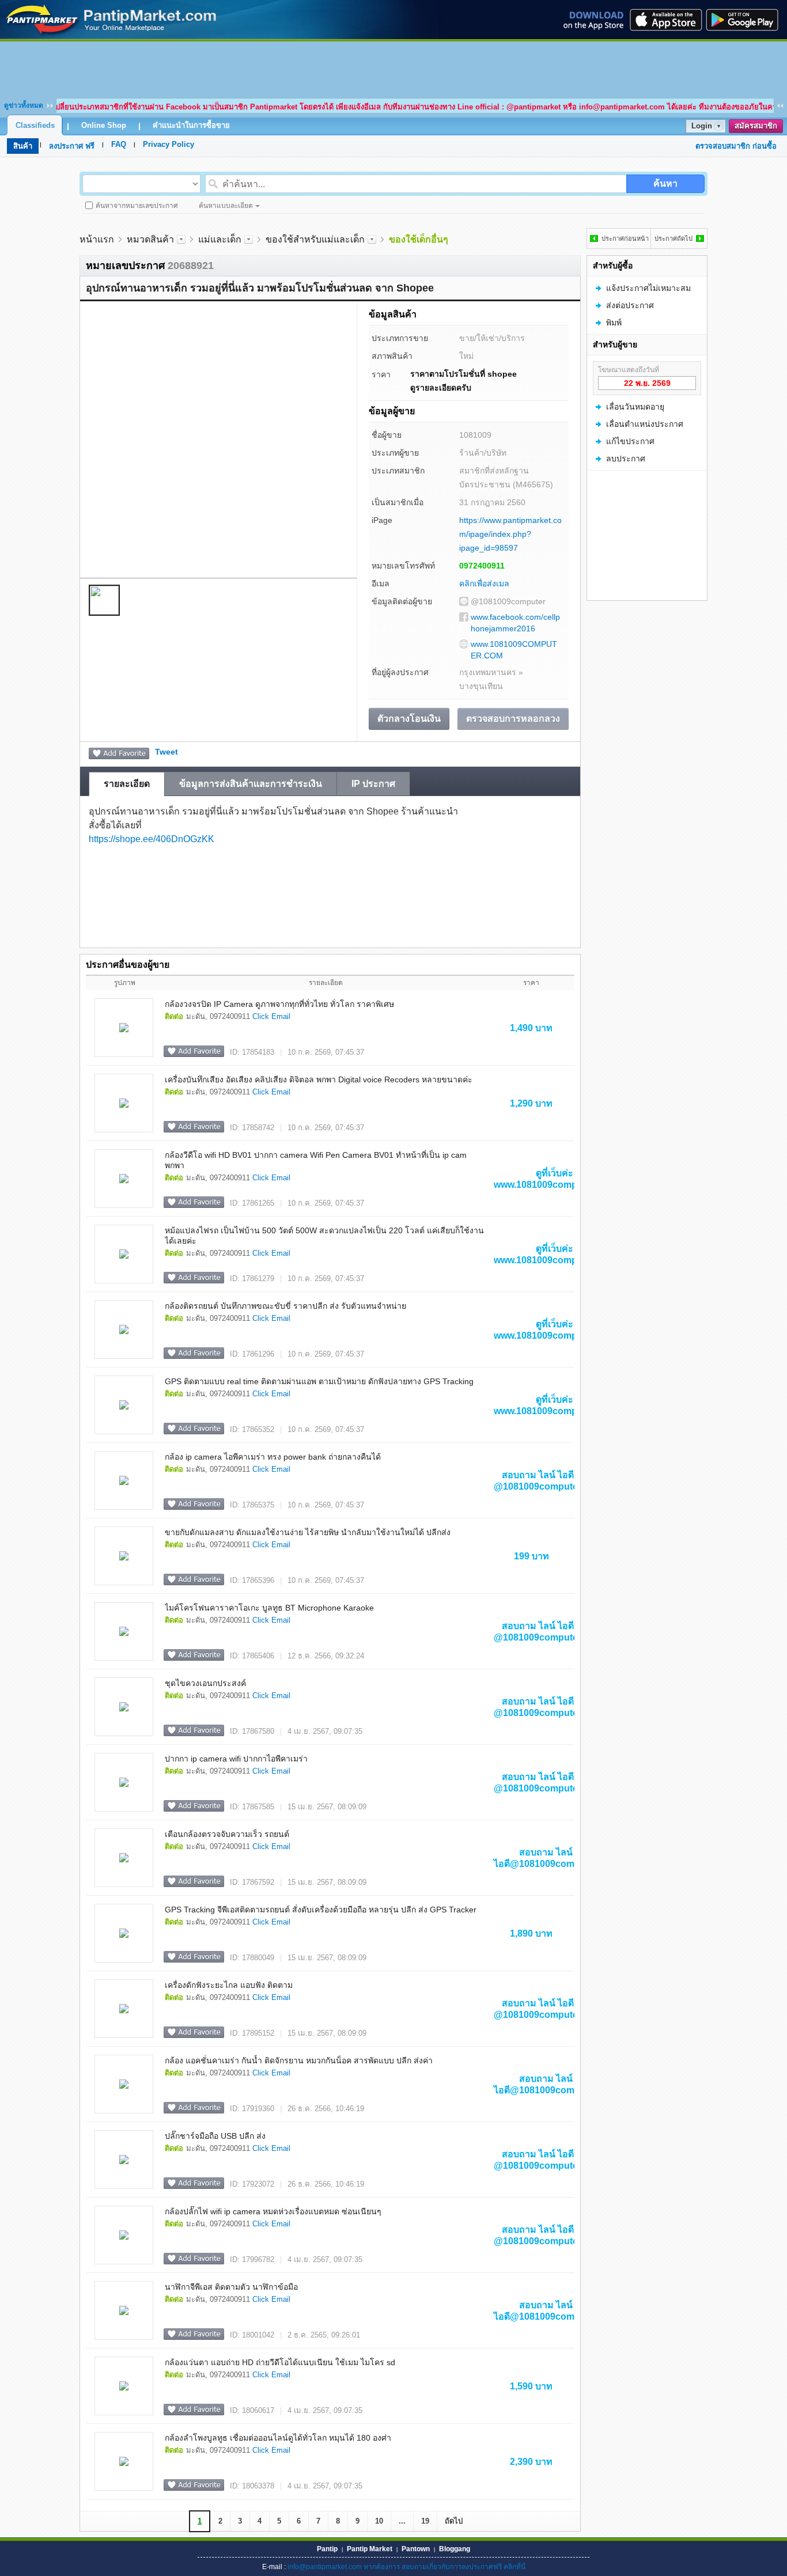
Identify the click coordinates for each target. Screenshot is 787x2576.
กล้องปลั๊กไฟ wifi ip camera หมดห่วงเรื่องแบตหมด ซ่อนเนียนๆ (273, 2211)
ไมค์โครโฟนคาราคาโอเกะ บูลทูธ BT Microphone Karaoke (269, 1608)
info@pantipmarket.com (325, 2567)
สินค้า (23, 146)
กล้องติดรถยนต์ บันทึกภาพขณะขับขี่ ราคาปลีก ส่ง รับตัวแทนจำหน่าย (285, 1306)
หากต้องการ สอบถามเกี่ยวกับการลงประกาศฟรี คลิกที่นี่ (444, 2567)
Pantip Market (370, 2549)
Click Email (271, 1016)
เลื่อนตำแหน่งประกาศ (645, 424)
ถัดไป (454, 2521)
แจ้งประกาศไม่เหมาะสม (648, 288)
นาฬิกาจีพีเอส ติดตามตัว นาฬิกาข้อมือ (231, 2287)
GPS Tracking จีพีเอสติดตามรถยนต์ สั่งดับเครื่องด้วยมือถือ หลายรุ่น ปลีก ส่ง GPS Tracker (321, 1910)
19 (425, 2521)
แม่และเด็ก (220, 239)
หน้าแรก (97, 239)
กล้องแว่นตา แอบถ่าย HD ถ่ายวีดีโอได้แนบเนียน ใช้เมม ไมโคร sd (280, 2362)
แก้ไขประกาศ (630, 441)
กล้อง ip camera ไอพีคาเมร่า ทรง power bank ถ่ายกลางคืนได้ (273, 1457)
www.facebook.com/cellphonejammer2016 (515, 623)
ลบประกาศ (626, 459)
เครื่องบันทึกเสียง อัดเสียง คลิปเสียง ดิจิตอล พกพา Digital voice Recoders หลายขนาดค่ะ (319, 1079)
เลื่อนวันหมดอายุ (635, 407)
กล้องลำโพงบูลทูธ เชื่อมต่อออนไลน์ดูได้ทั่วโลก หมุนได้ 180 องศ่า (278, 2438)
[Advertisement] (393, 67)
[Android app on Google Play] (746, 20)
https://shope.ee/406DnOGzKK (152, 839)
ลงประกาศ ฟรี (72, 146)
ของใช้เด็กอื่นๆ (419, 239)
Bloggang (455, 2549)
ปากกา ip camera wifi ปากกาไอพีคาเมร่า (236, 1759)
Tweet (167, 752)
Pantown (416, 2549)
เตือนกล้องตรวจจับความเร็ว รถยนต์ (227, 1834)
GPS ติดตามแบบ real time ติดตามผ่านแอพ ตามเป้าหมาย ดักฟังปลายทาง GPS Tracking (319, 1381)
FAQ (119, 144)
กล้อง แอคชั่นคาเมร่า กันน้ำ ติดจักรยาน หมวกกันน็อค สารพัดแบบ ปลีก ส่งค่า (299, 2060)
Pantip (327, 2549)
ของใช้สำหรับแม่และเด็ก (315, 239)
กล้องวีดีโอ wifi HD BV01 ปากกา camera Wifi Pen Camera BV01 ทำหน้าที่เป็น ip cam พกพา (316, 1160)
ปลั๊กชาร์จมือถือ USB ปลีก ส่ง (215, 2136)
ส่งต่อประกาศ (630, 305)
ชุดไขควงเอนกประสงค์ (205, 1683)
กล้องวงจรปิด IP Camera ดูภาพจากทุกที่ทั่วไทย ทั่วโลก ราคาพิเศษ (279, 1004)
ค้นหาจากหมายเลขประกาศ (137, 206)
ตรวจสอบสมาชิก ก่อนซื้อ (736, 146)
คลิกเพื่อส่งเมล (484, 584)
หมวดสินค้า (150, 239)
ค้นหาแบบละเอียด (226, 206)
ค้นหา (665, 183)
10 (379, 2521)
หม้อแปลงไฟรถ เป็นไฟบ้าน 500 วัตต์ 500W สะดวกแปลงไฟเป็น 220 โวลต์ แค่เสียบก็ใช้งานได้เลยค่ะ (324, 1236)
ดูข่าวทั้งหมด (24, 105)
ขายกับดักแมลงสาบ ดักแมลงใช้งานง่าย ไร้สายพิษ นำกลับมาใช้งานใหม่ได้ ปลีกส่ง (308, 1532)
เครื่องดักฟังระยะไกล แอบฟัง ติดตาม (229, 1985)
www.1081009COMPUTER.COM (514, 650)
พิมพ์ (614, 323)
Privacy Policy (169, 144)
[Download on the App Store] (665, 20)
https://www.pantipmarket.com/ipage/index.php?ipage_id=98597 (510, 534)
